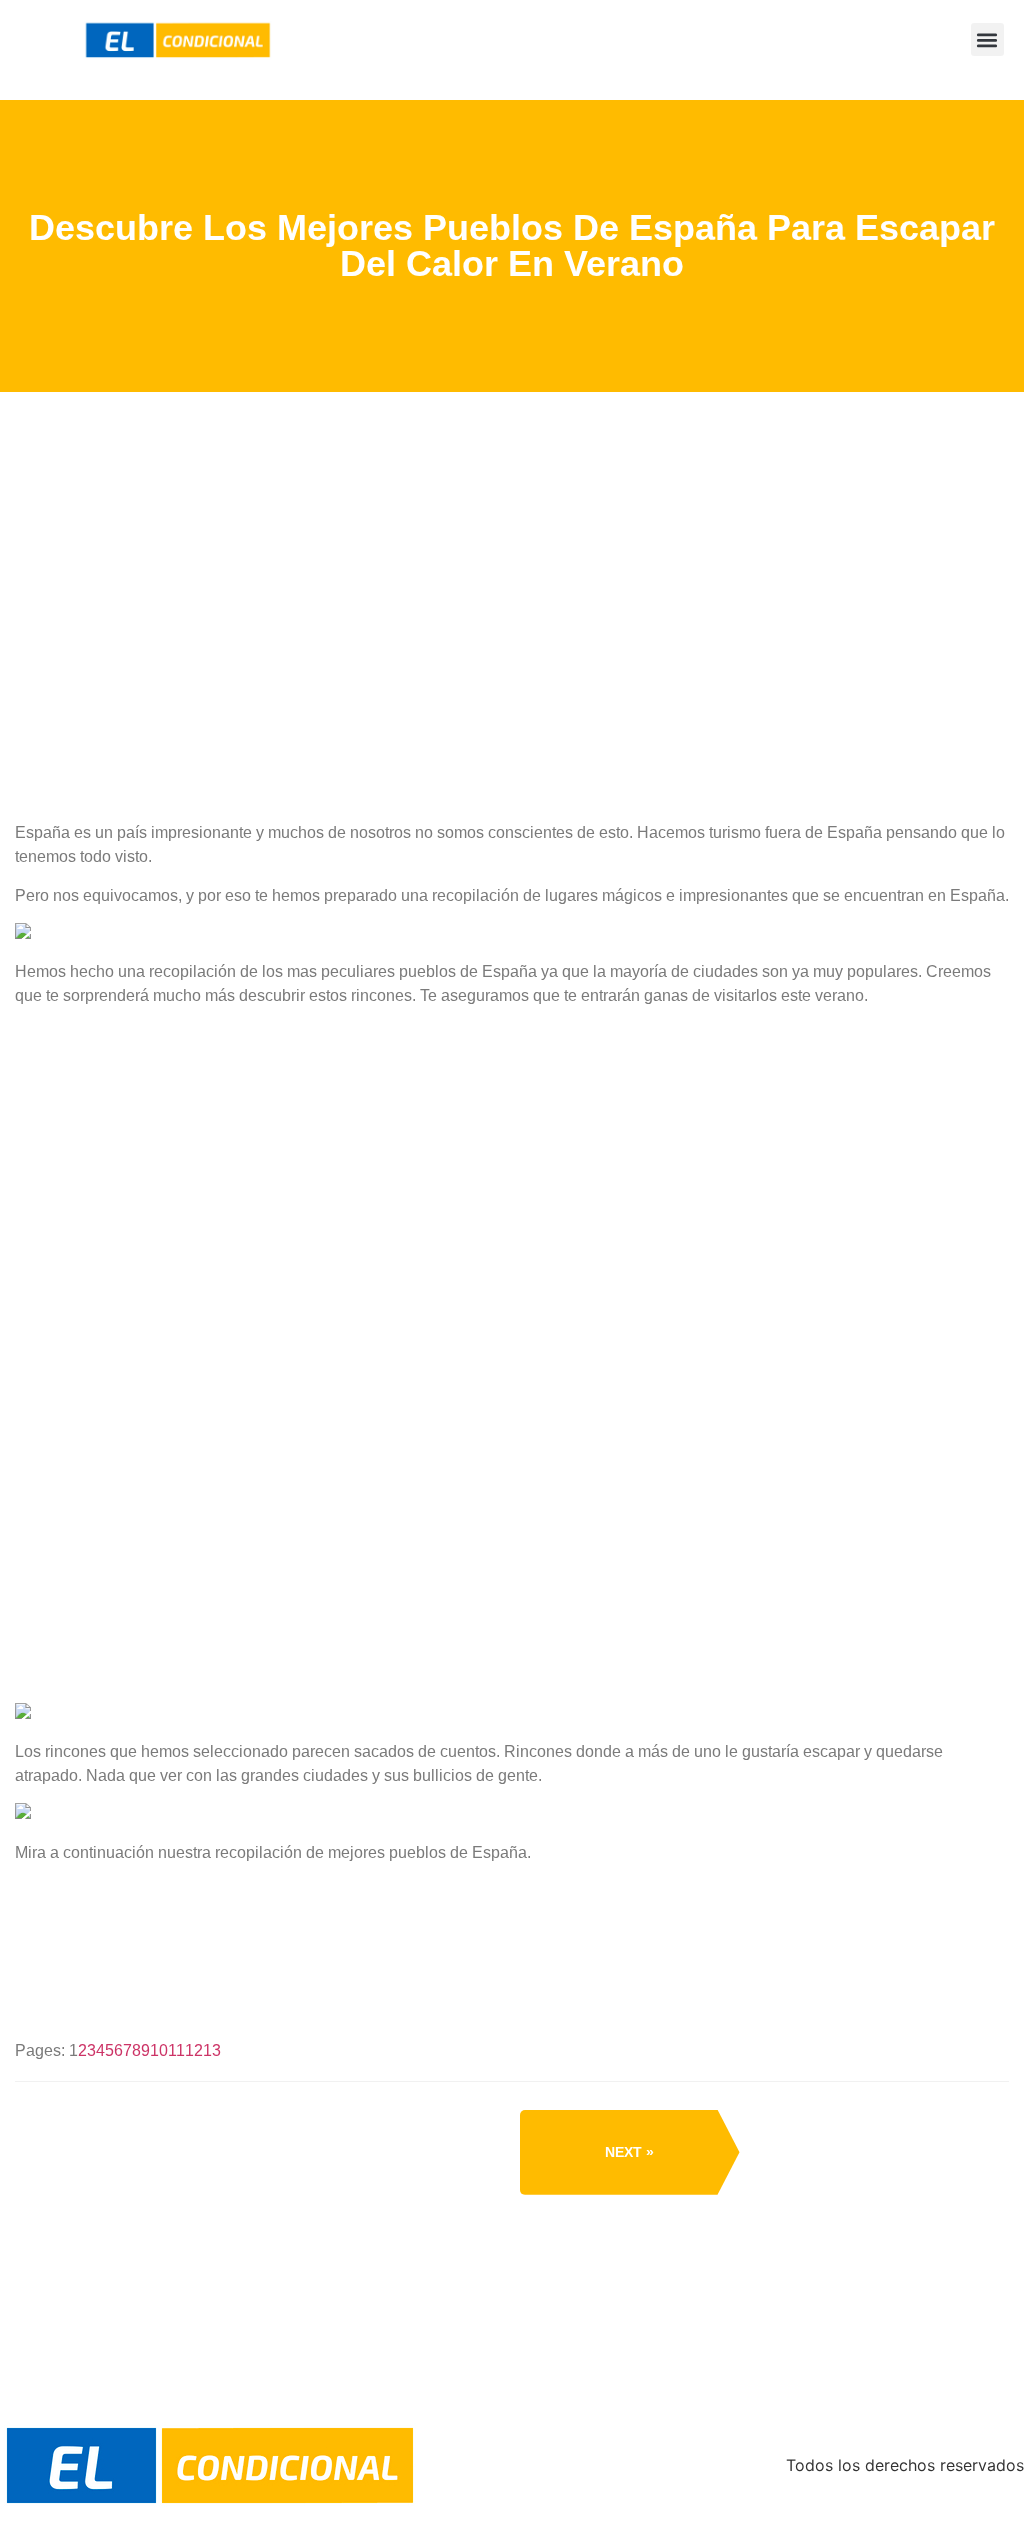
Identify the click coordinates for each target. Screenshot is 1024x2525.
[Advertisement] (512, 689)
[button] (987, 39)
